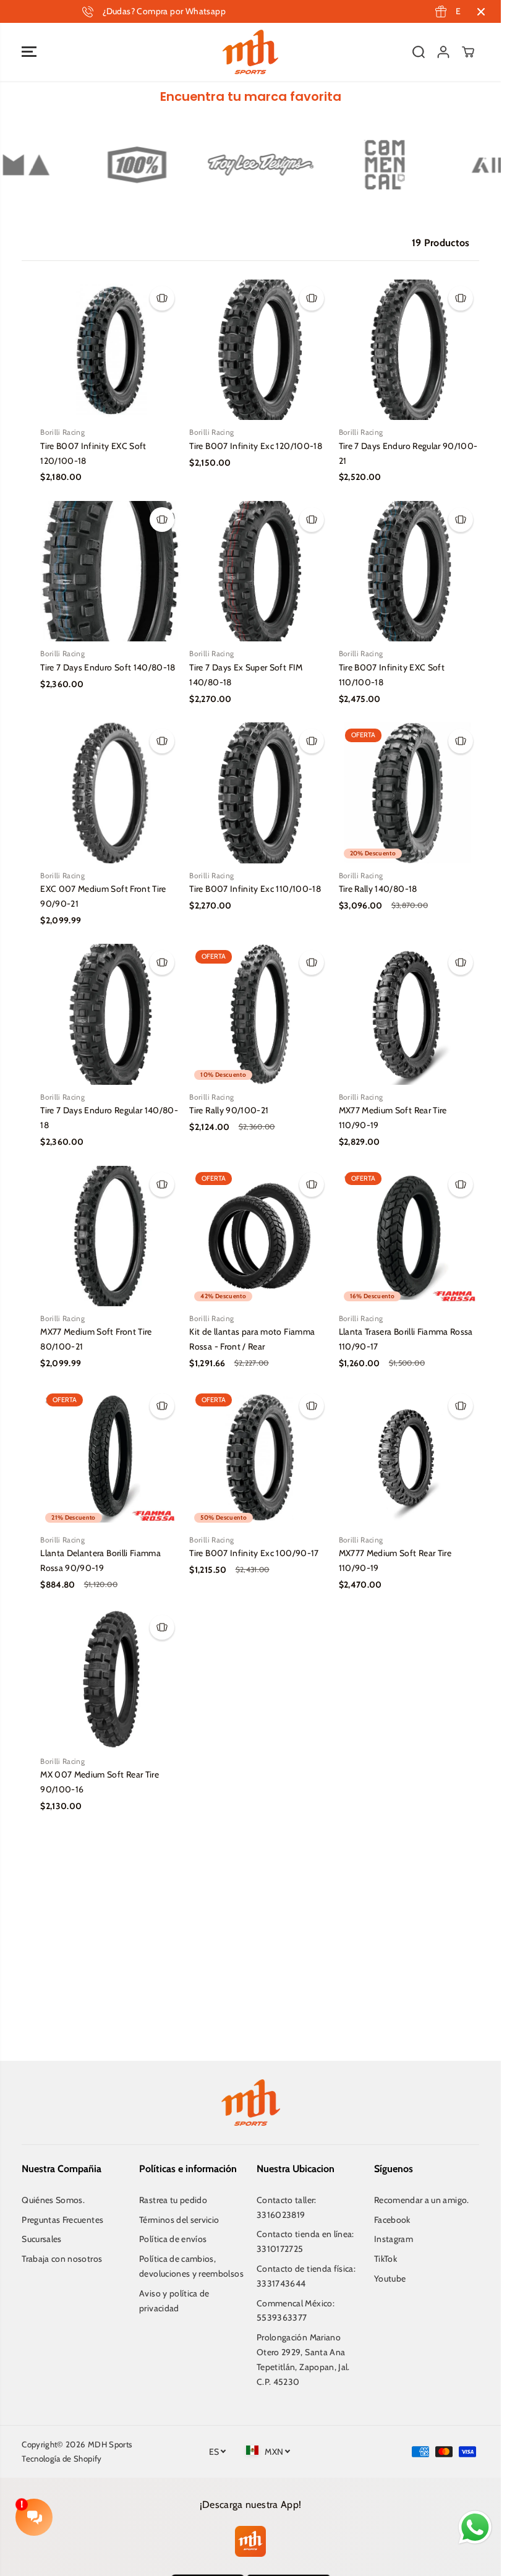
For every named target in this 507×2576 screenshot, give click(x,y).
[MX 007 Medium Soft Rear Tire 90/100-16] (110, 1679)
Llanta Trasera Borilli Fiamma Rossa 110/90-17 (406, 1339)
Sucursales (42, 2239)
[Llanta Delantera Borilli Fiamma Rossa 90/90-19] (110, 1457)
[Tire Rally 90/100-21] (259, 1014)
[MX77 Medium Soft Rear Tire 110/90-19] (409, 1014)
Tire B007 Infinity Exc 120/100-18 (256, 446)
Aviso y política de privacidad (174, 2301)
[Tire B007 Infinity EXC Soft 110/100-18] (409, 571)
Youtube (390, 2279)
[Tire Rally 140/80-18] (409, 793)
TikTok (386, 2259)
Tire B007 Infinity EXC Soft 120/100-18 (93, 453)
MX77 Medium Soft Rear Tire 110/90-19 (393, 1118)
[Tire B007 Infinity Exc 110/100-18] (259, 793)
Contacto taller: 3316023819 (287, 2207)
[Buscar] (419, 52)
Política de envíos (173, 2239)
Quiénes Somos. (53, 2200)
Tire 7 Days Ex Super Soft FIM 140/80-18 (246, 675)
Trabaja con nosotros (62, 2259)
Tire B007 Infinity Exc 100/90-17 (254, 1553)
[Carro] (468, 52)
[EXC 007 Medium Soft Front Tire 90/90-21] (110, 793)
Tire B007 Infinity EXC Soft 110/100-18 (392, 675)
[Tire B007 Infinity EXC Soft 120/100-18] (110, 350)
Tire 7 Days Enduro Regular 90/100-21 (408, 453)
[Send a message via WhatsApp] (475, 2527)
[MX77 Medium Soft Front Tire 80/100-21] (110, 1236)
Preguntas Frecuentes (62, 2220)
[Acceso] (443, 52)
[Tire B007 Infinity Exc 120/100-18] (259, 350)
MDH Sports (110, 2444)
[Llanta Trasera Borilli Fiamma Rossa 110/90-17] (409, 1236)
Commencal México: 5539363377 (296, 2311)
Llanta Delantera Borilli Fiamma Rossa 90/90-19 (100, 1560)
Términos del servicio (179, 2220)
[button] (29, 52)
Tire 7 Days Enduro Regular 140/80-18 (109, 1118)
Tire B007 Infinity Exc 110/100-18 (255, 889)
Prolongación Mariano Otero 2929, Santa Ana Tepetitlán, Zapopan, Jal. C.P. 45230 (303, 2359)
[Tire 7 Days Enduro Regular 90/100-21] (409, 350)
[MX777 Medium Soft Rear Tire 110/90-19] (409, 1457)
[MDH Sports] (250, 52)
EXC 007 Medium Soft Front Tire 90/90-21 (103, 896)
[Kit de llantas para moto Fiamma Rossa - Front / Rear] (259, 1236)
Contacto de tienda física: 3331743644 (306, 2276)
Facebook (392, 2220)
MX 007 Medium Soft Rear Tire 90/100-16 (100, 1782)
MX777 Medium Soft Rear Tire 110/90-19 (395, 1560)
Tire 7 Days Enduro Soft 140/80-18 (108, 667)
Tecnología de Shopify (62, 2458)
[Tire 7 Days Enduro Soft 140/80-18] (110, 571)
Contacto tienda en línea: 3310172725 (305, 2241)
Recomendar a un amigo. (422, 2200)
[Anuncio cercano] (481, 12)
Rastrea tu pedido (173, 2200)
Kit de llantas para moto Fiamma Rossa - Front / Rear (252, 1339)
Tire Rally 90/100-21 (229, 1110)
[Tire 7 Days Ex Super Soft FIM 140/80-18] (259, 571)
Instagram (394, 2239)
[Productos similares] (162, 298)
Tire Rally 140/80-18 (378, 889)
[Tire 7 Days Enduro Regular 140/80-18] (110, 1014)
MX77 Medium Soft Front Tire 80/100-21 (96, 1339)
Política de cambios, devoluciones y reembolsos (191, 2266)
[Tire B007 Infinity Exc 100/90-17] (259, 1457)
